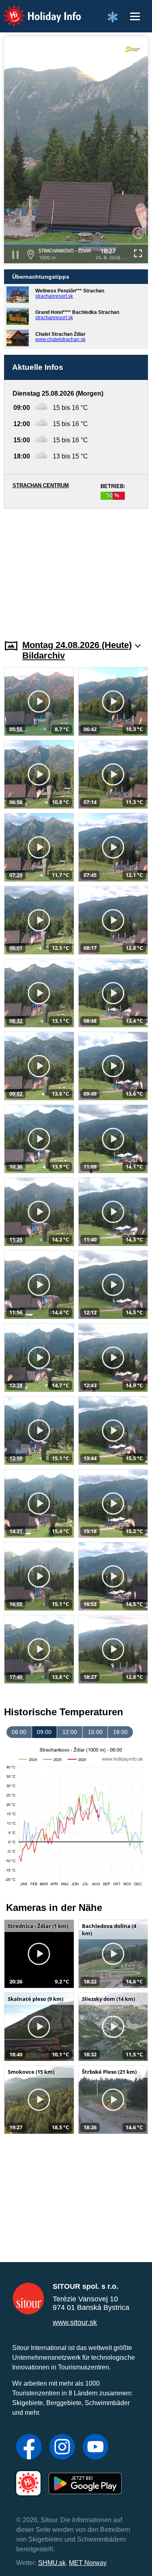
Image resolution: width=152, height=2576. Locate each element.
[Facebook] (29, 2448)
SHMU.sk (52, 2563)
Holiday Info (35, 10)
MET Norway (88, 2563)
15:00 (95, 1732)
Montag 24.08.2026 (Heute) (77, 645)
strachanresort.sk (54, 296)
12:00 (70, 1732)
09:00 (44, 1732)
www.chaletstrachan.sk (60, 339)
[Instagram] (62, 2448)
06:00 (19, 1732)
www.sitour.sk (75, 2322)
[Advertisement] (76, 569)
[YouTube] (95, 2448)
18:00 (120, 1732)
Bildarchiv (44, 656)
